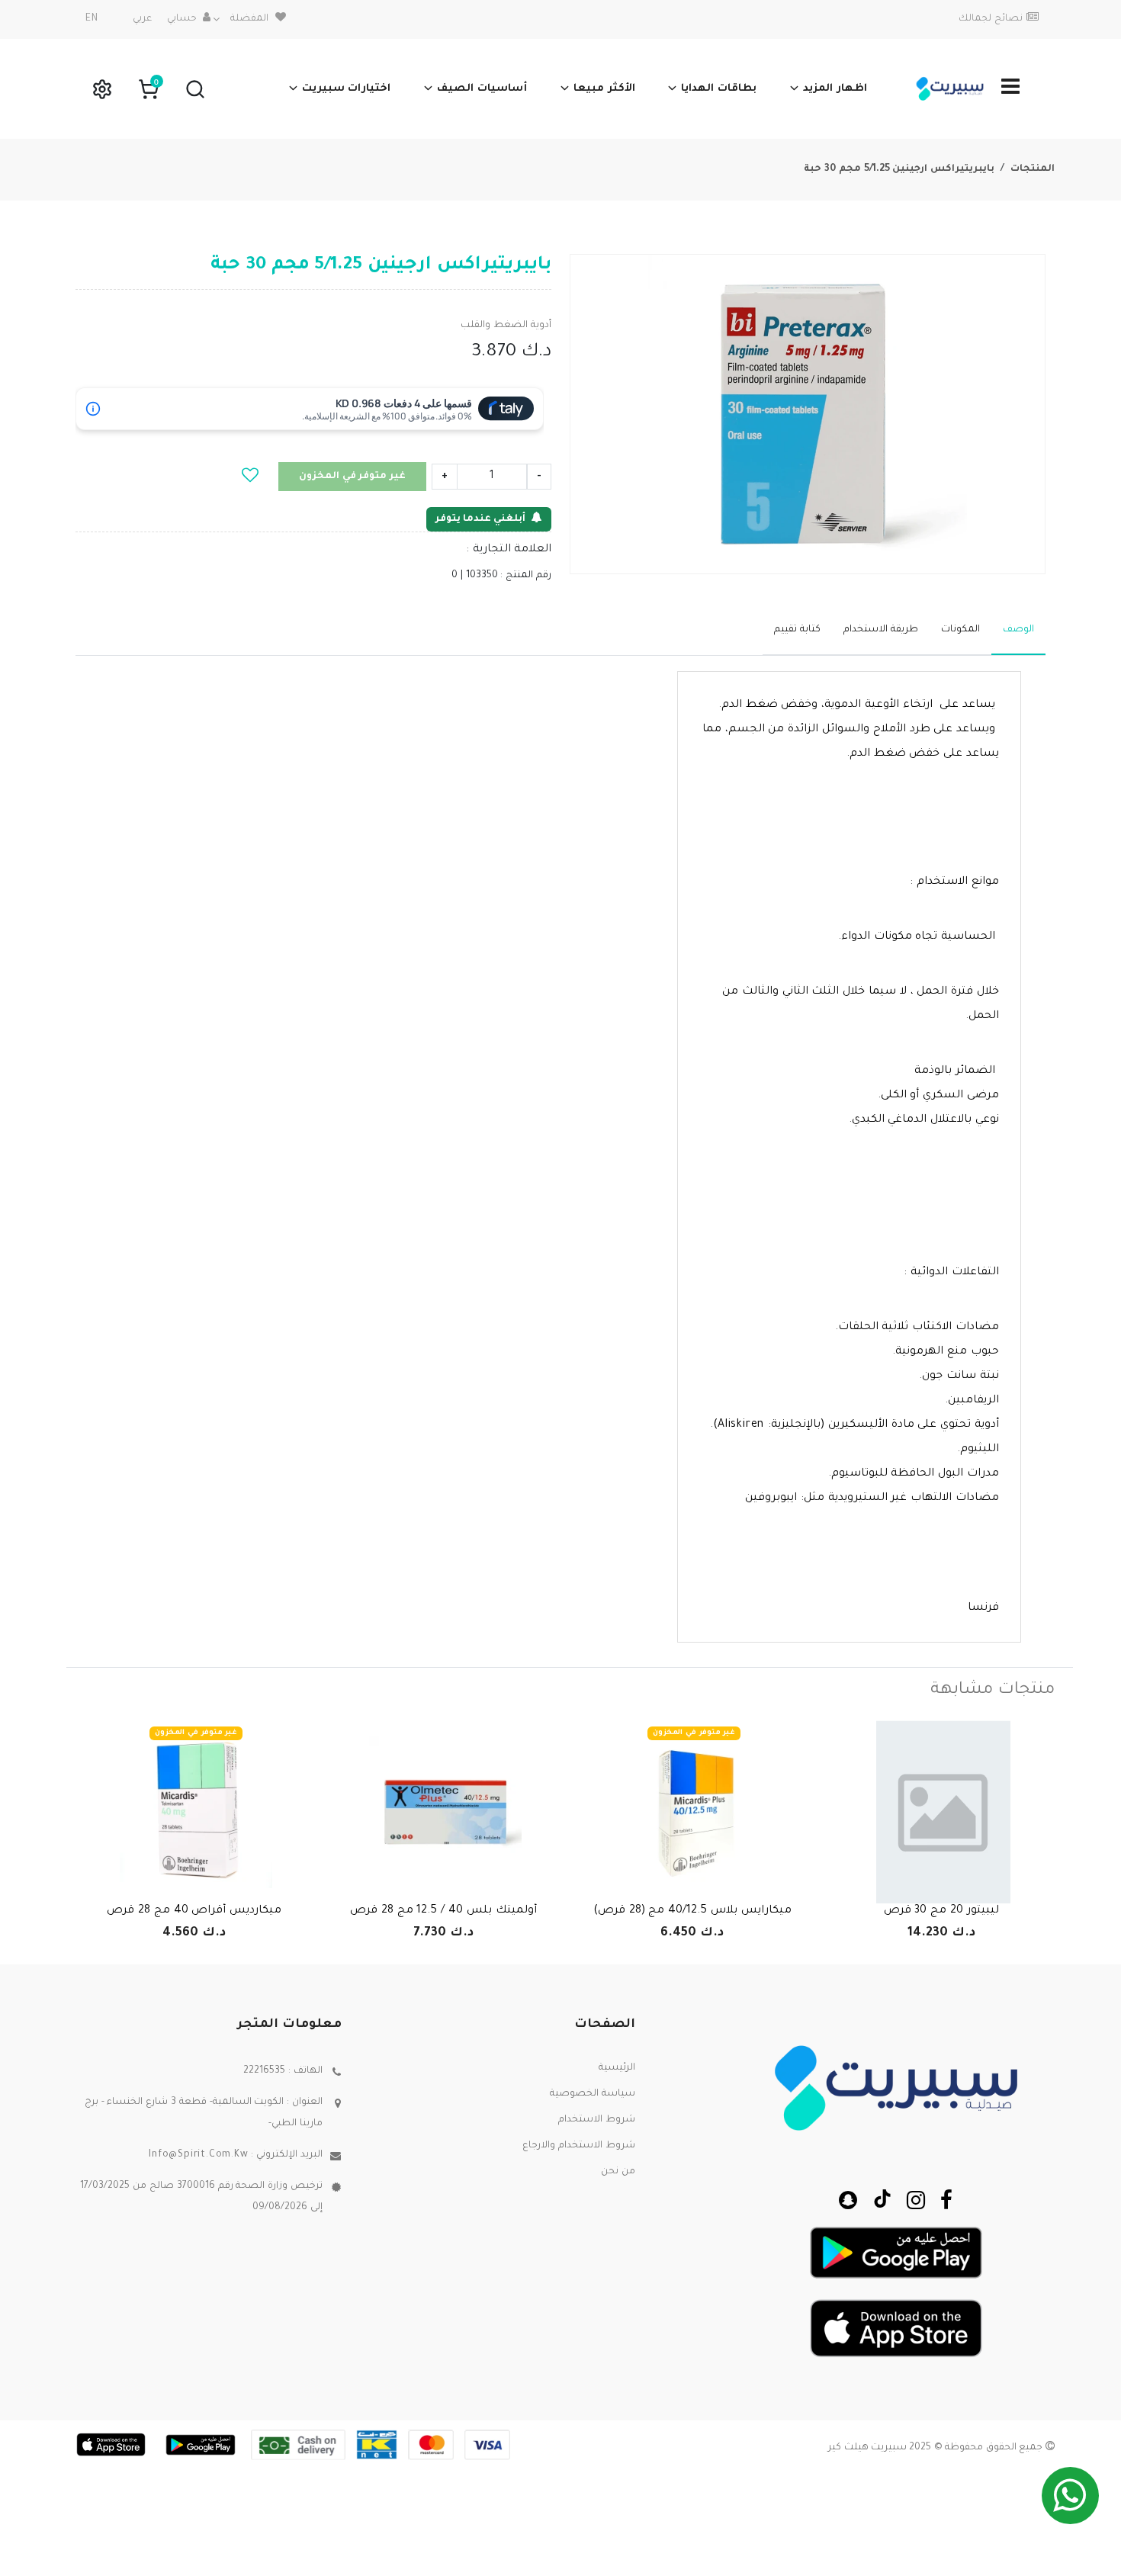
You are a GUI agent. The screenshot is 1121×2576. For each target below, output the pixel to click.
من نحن (618, 2172)
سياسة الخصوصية (593, 2094)
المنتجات (1033, 169)
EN (92, 19)
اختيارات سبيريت (347, 89)
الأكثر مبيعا (604, 89)
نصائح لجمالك (991, 19)
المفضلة (249, 19)
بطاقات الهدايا (719, 89)
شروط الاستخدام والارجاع (579, 2146)
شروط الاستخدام (597, 2120)
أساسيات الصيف (482, 89)
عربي (142, 19)
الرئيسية (617, 2068)
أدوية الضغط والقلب (506, 326)
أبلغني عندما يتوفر (480, 519)
